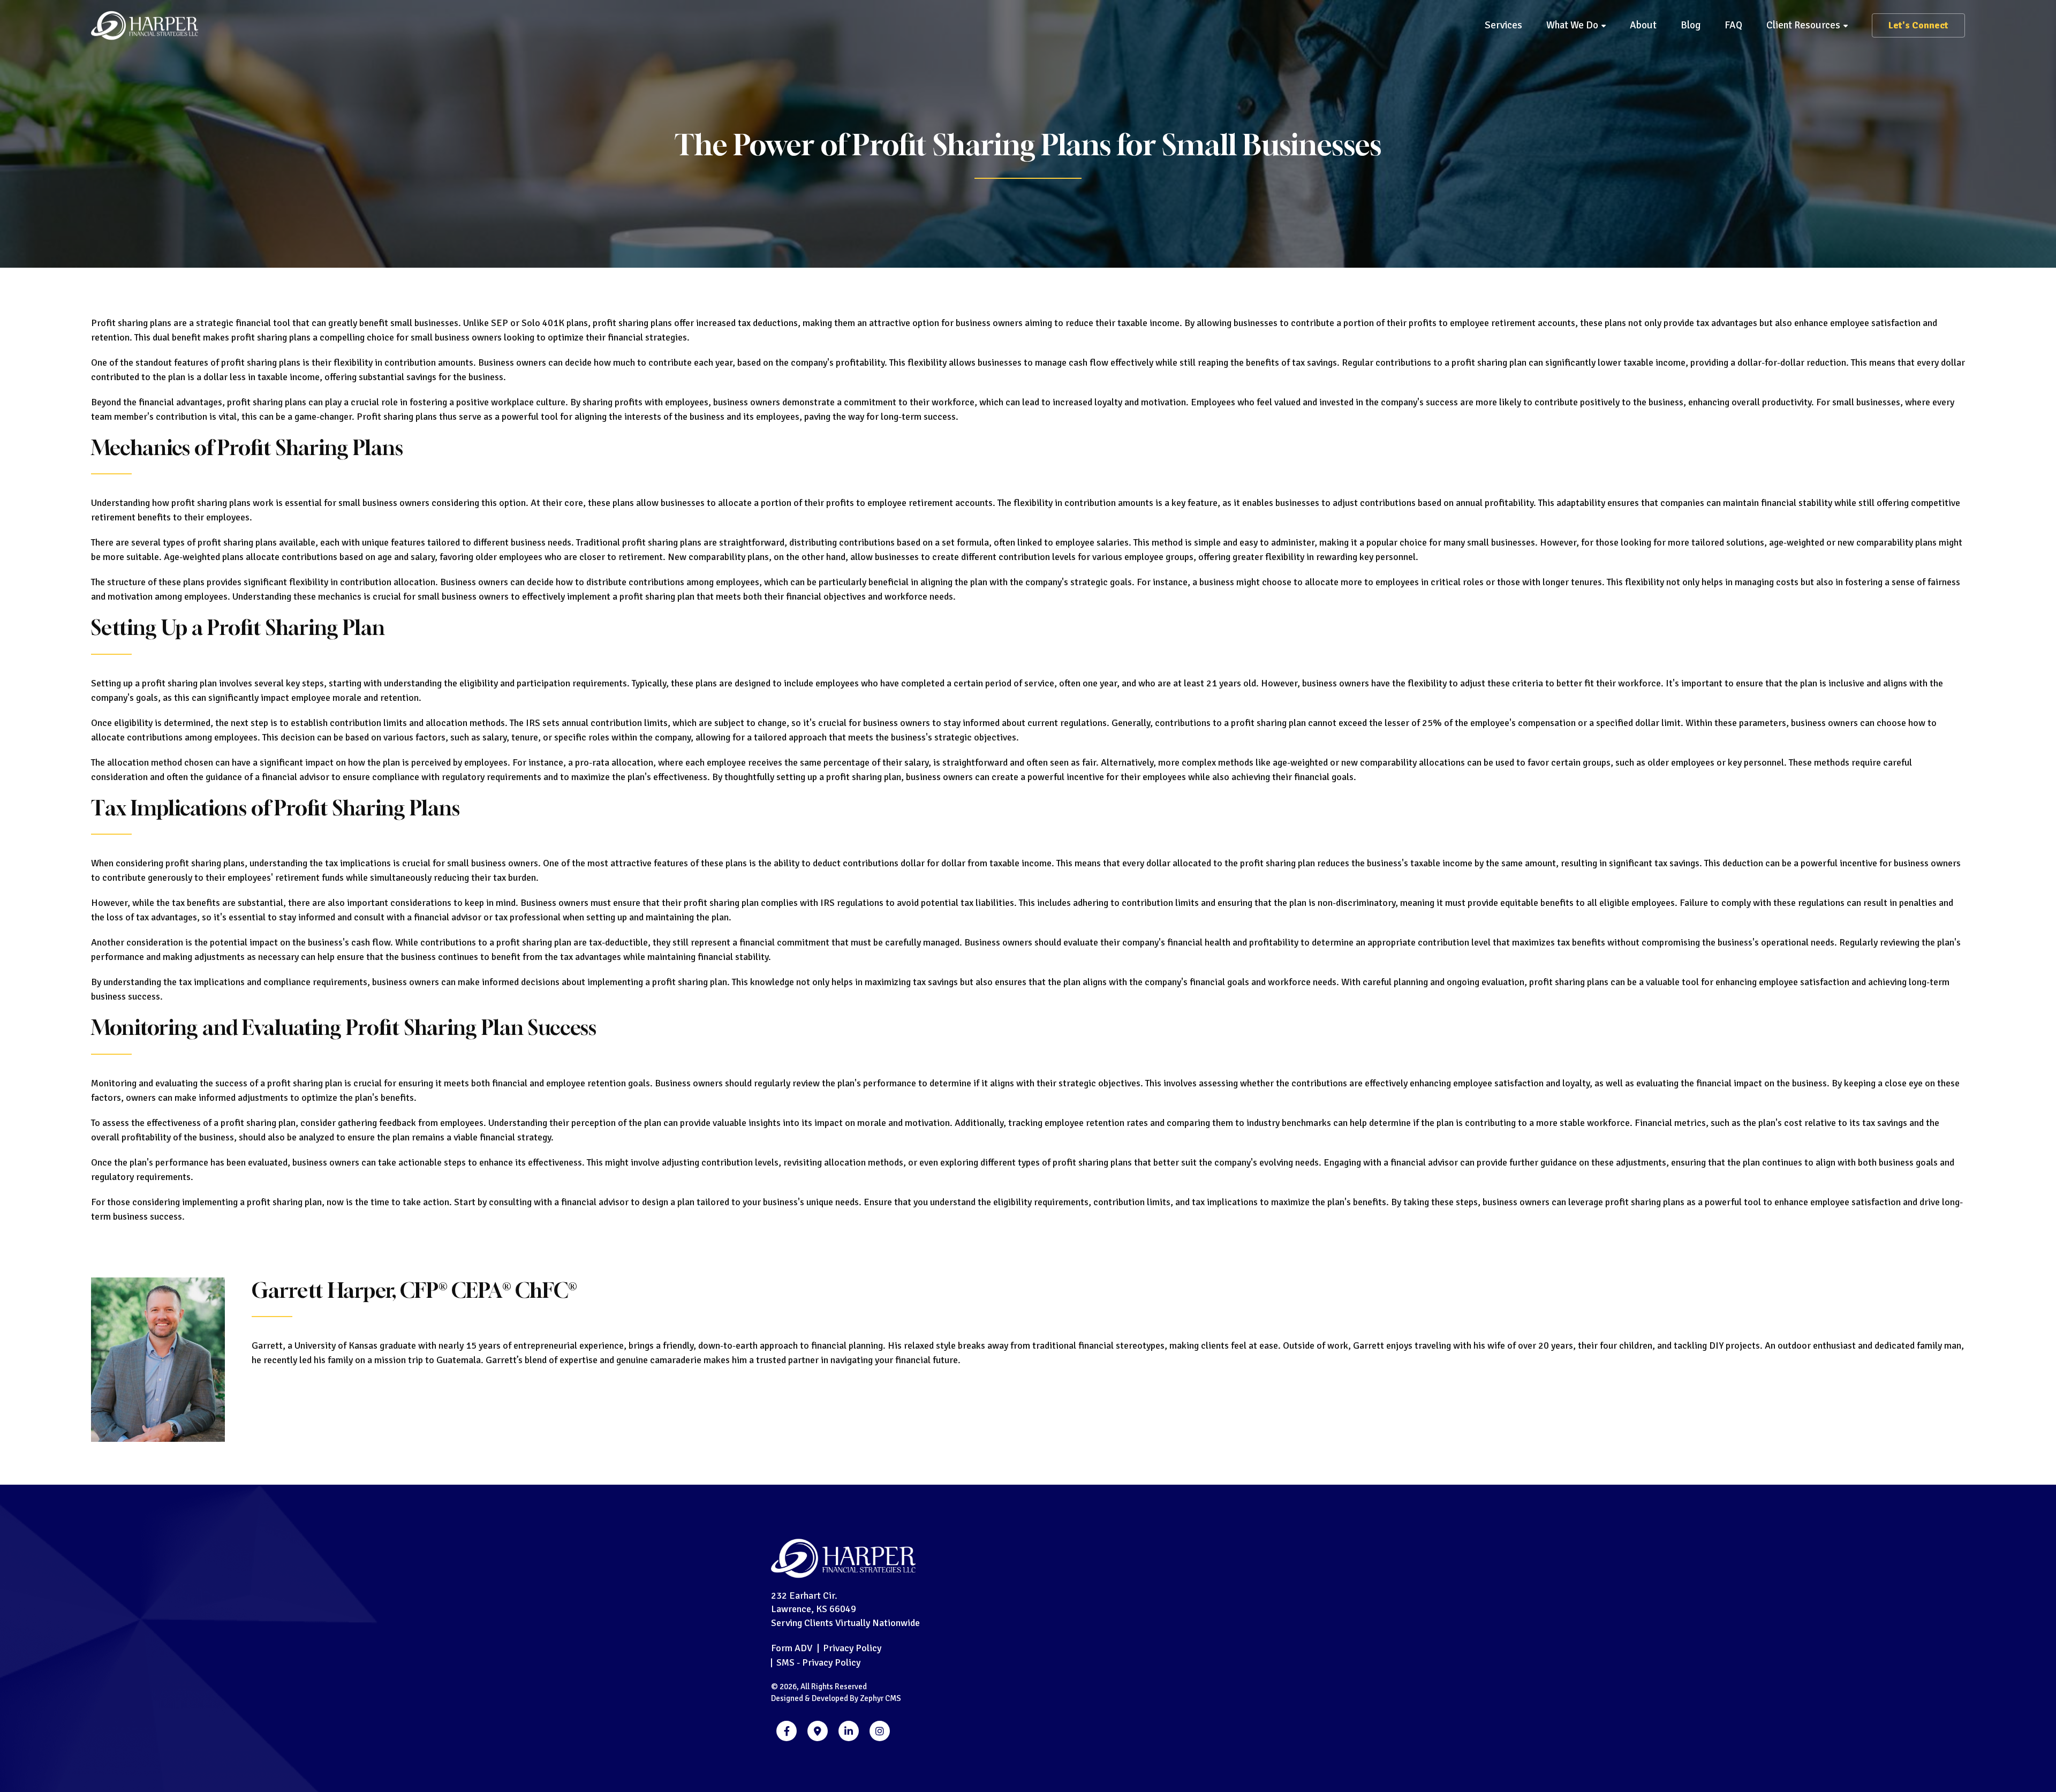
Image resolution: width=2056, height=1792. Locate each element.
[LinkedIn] (849, 1731)
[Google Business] (818, 1731)
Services (1503, 25)
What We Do (1572, 25)
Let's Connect (1918, 25)
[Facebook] (787, 1731)
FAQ (1733, 25)
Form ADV (792, 1648)
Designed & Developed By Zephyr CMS (836, 1698)
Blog (1691, 25)
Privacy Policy (852, 1648)
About (1643, 25)
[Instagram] (880, 1731)
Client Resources (1803, 25)
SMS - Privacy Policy (818, 1662)
